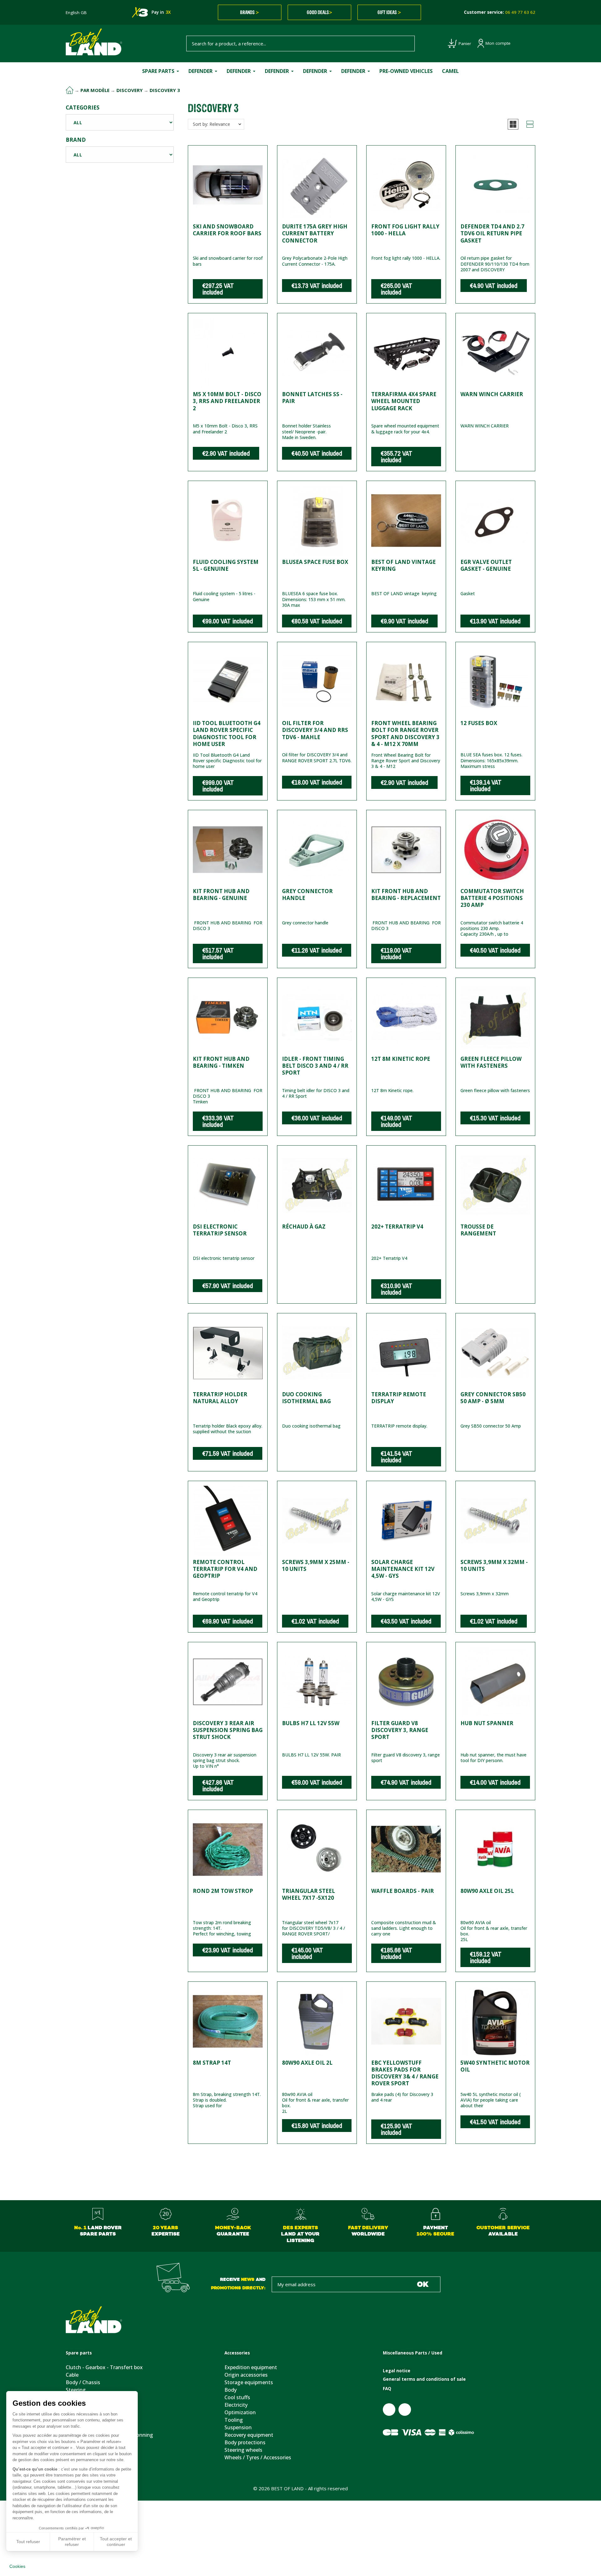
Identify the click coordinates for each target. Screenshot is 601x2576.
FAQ (387, 2389)
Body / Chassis (83, 2382)
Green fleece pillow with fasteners (491, 1062)
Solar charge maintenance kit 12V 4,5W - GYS (403, 1569)
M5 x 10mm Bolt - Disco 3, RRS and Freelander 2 (227, 401)
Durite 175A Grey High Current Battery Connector (315, 233)
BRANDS (249, 12)
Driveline (76, 2457)
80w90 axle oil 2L (307, 2063)
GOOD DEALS (319, 12)
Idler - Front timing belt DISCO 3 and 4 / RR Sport (315, 1066)
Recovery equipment (249, 2435)
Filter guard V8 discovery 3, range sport (400, 1730)
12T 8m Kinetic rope (401, 1059)
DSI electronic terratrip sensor (220, 1230)
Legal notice (397, 2371)
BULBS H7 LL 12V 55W (311, 1723)
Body (231, 2390)
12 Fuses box (479, 723)
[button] (513, 124)
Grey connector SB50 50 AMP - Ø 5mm (493, 1398)
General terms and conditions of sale (424, 2379)
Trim (71, 2420)
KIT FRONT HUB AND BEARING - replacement (406, 894)
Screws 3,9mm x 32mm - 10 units (494, 1565)
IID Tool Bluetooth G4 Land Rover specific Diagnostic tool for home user (227, 733)
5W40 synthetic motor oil (495, 2066)
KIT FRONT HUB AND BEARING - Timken (221, 1062)
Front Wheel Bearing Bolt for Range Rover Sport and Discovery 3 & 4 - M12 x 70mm (405, 733)
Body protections (245, 2442)
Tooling (234, 2420)
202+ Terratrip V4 (397, 1227)
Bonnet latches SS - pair (312, 398)
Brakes (74, 2412)
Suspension (79, 2442)
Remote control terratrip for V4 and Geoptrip (225, 1569)
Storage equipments (249, 2382)
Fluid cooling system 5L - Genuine (226, 565)
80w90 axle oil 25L (487, 1891)
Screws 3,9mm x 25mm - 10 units (316, 1565)
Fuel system (80, 2450)
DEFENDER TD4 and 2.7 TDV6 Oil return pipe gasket (492, 233)
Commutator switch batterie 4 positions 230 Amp (492, 898)
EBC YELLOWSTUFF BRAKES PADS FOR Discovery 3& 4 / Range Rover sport (405, 2073)
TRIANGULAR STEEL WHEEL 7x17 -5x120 (308, 1894)
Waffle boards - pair (403, 1891)
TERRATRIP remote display (399, 1398)
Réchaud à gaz (304, 1227)
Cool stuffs (237, 2397)
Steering (76, 2390)
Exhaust (75, 2397)
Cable (72, 2375)
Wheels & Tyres (84, 2465)
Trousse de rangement (478, 1230)
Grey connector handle (307, 894)
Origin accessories (246, 2375)
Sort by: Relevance (211, 124)
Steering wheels (243, 2450)
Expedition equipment (251, 2367)
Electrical (76, 2405)
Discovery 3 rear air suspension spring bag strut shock (228, 1730)
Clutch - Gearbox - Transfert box (104, 2367)
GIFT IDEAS (389, 12)
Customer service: (500, 12)
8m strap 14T (212, 2063)
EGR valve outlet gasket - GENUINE (486, 565)
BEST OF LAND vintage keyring (403, 565)
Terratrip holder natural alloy (220, 1398)
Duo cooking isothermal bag (306, 1398)
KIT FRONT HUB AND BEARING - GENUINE (221, 894)
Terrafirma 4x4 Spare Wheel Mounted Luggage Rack (404, 401)
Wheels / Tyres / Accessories (258, 2457)
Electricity (236, 2405)
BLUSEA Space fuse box (315, 562)
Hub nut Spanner (487, 1723)
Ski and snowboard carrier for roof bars (227, 230)
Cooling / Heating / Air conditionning (109, 2435)
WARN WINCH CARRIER (492, 394)
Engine (74, 2427)
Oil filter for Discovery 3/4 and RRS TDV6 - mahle (315, 730)
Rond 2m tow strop (223, 1891)
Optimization (240, 2412)
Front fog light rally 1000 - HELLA (405, 230)
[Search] (407, 43)
